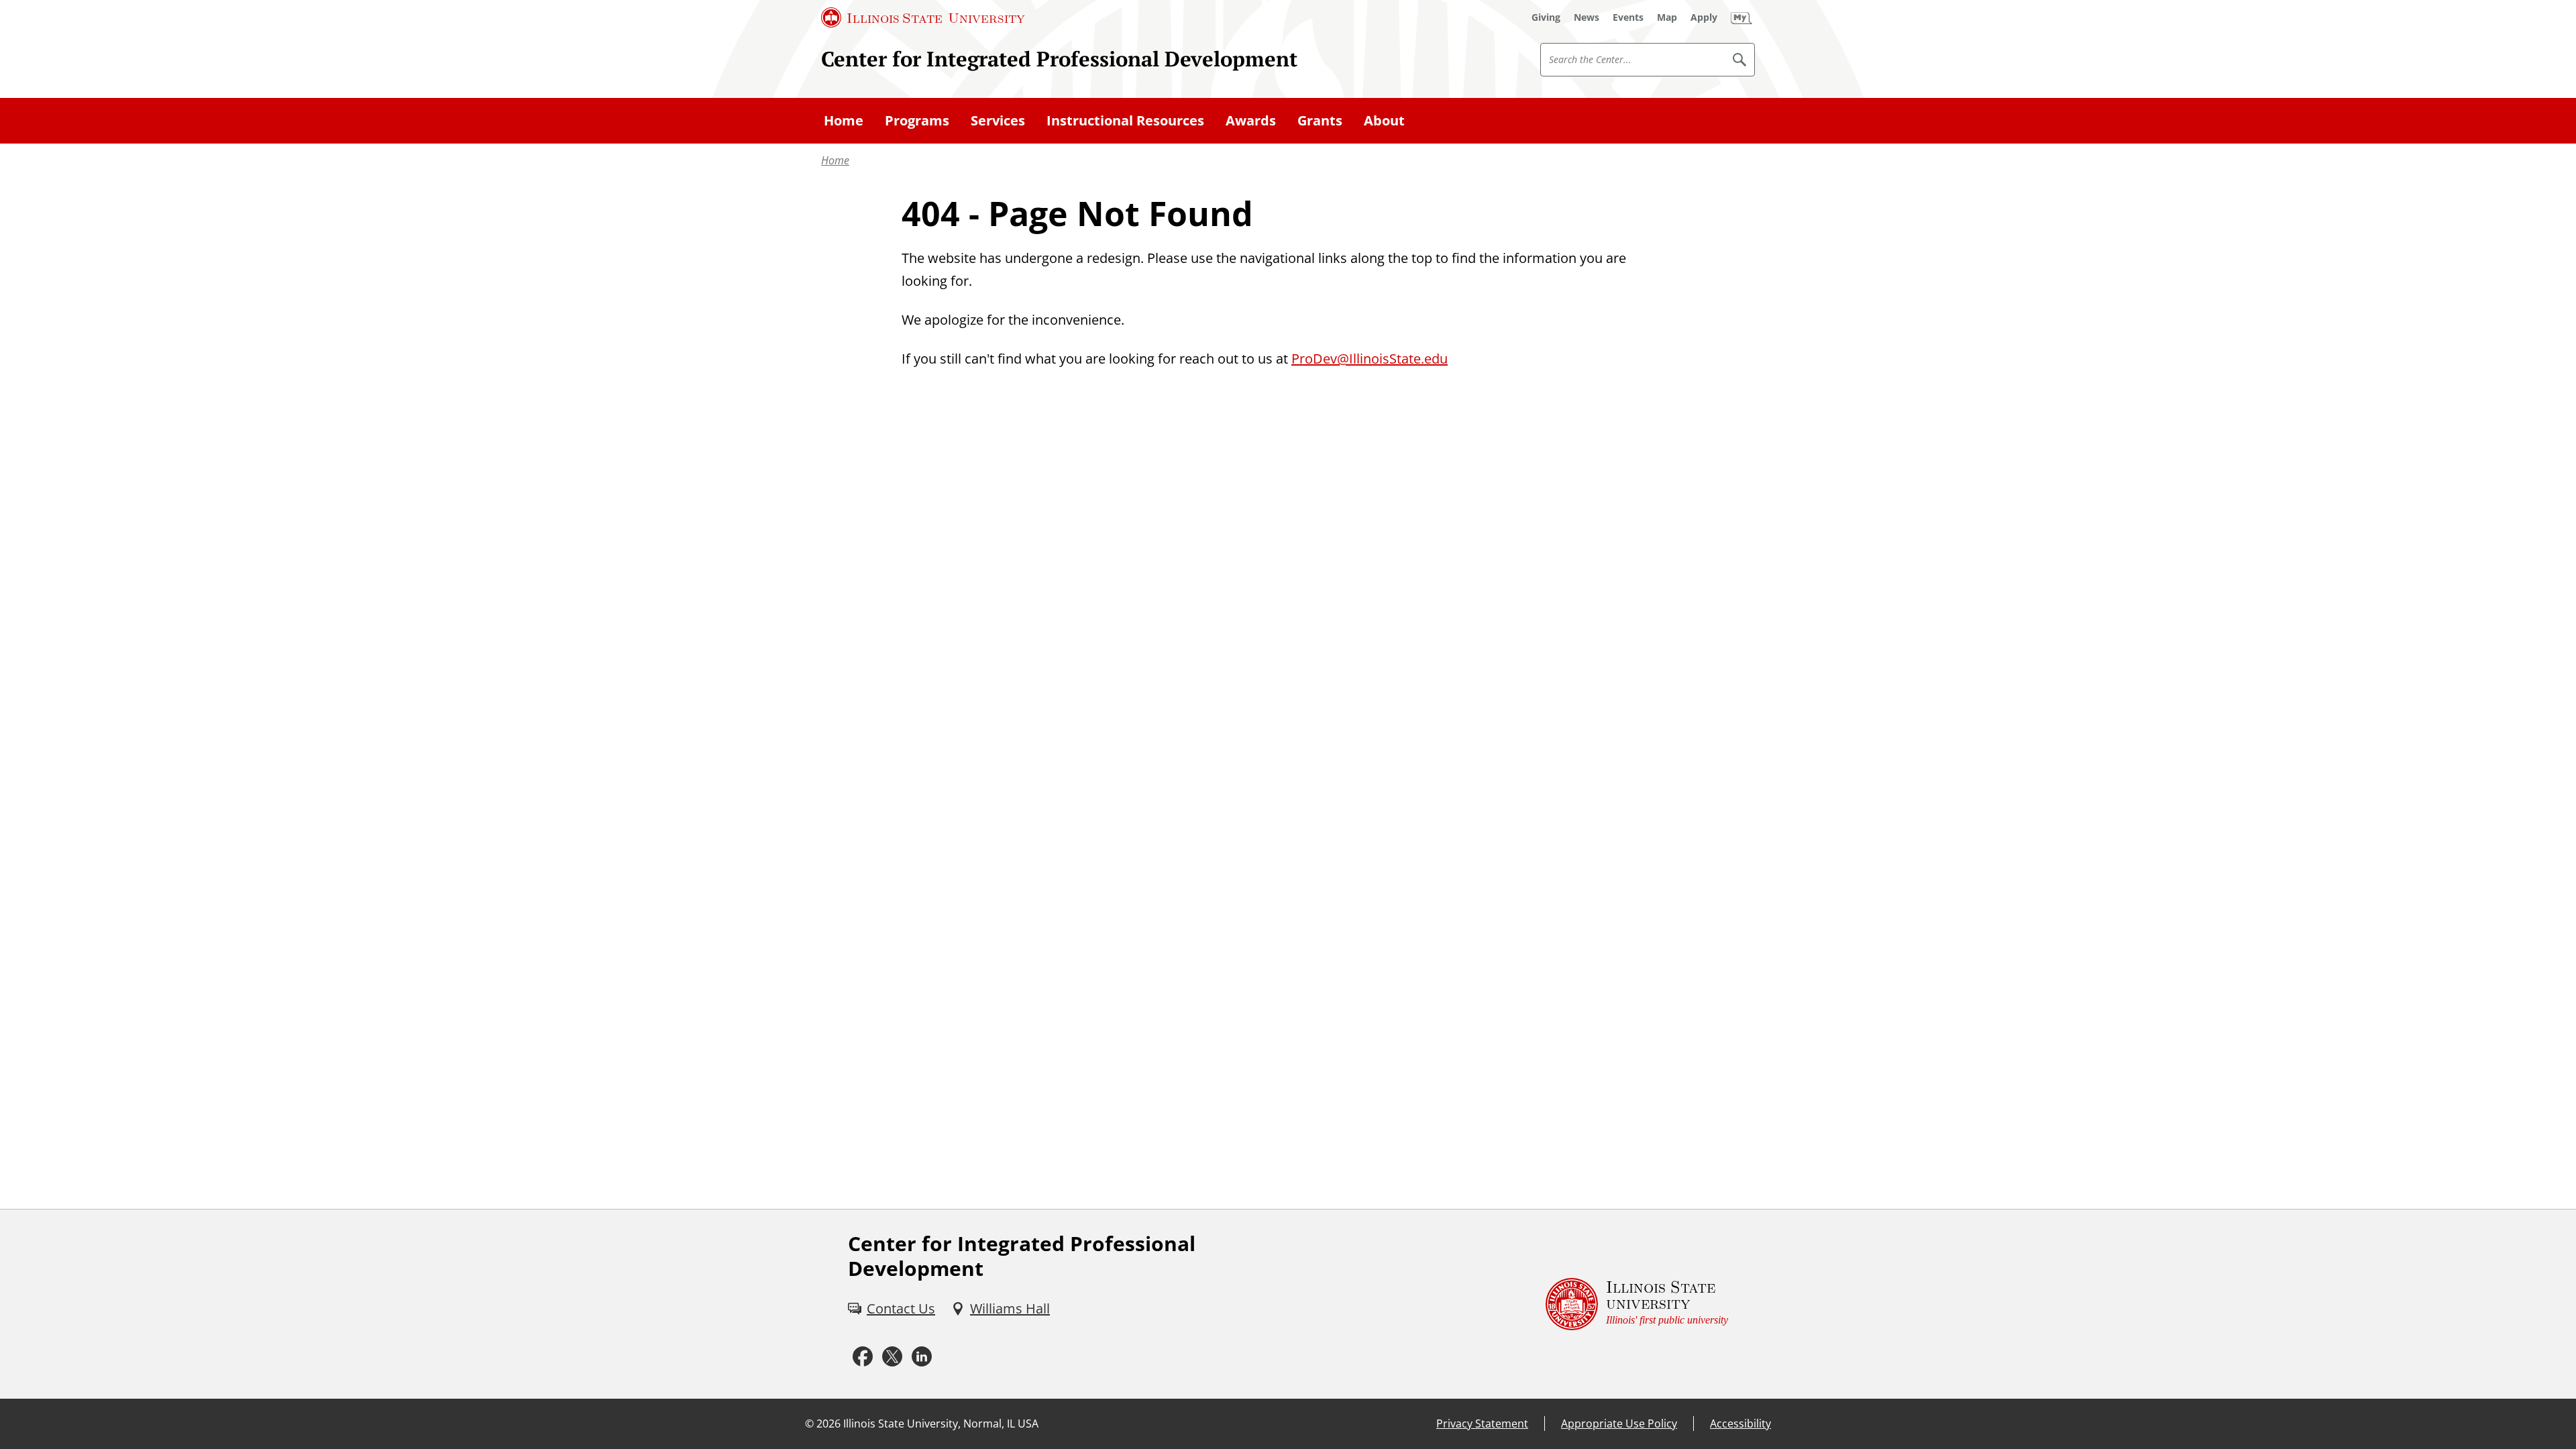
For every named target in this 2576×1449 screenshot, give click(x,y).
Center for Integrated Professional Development (1059, 59)
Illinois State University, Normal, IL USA (941, 1424)
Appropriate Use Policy (1619, 1424)
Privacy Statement (1482, 1424)
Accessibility (1740, 1424)
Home (835, 160)
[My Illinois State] (1741, 17)
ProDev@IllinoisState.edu (1370, 359)
